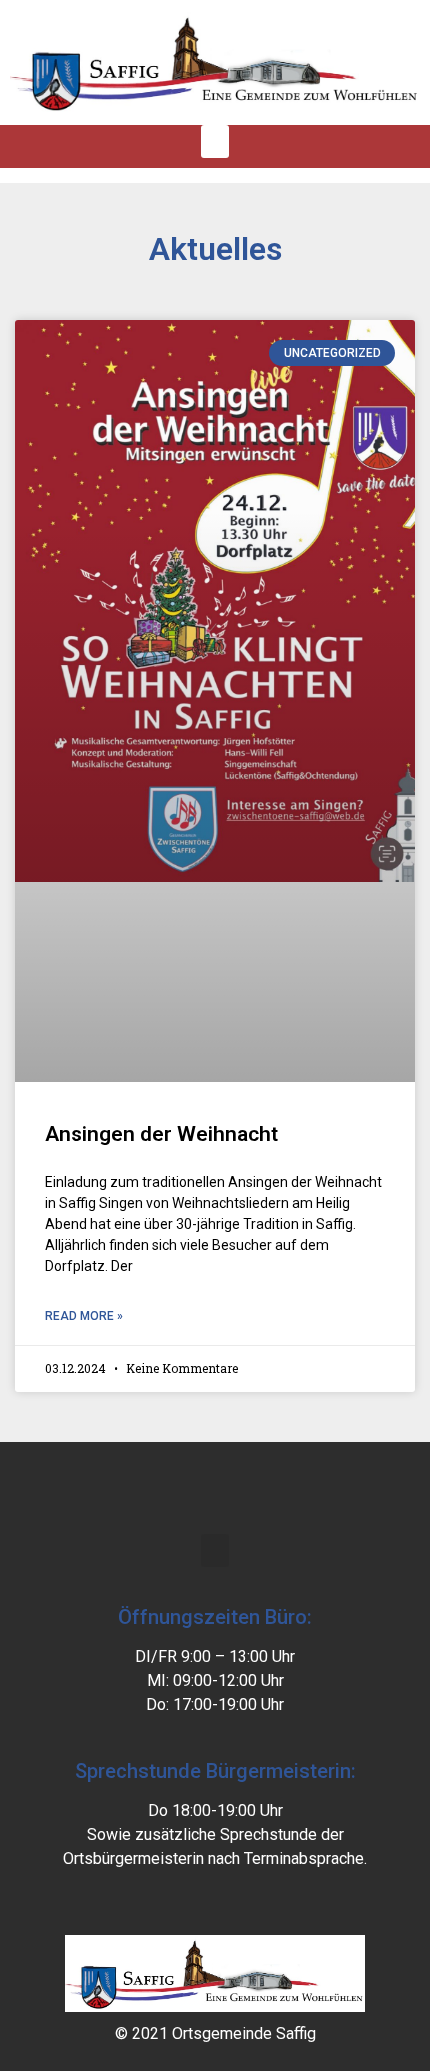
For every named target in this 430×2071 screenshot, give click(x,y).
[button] (215, 141)
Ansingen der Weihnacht (161, 1134)
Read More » (84, 1316)
